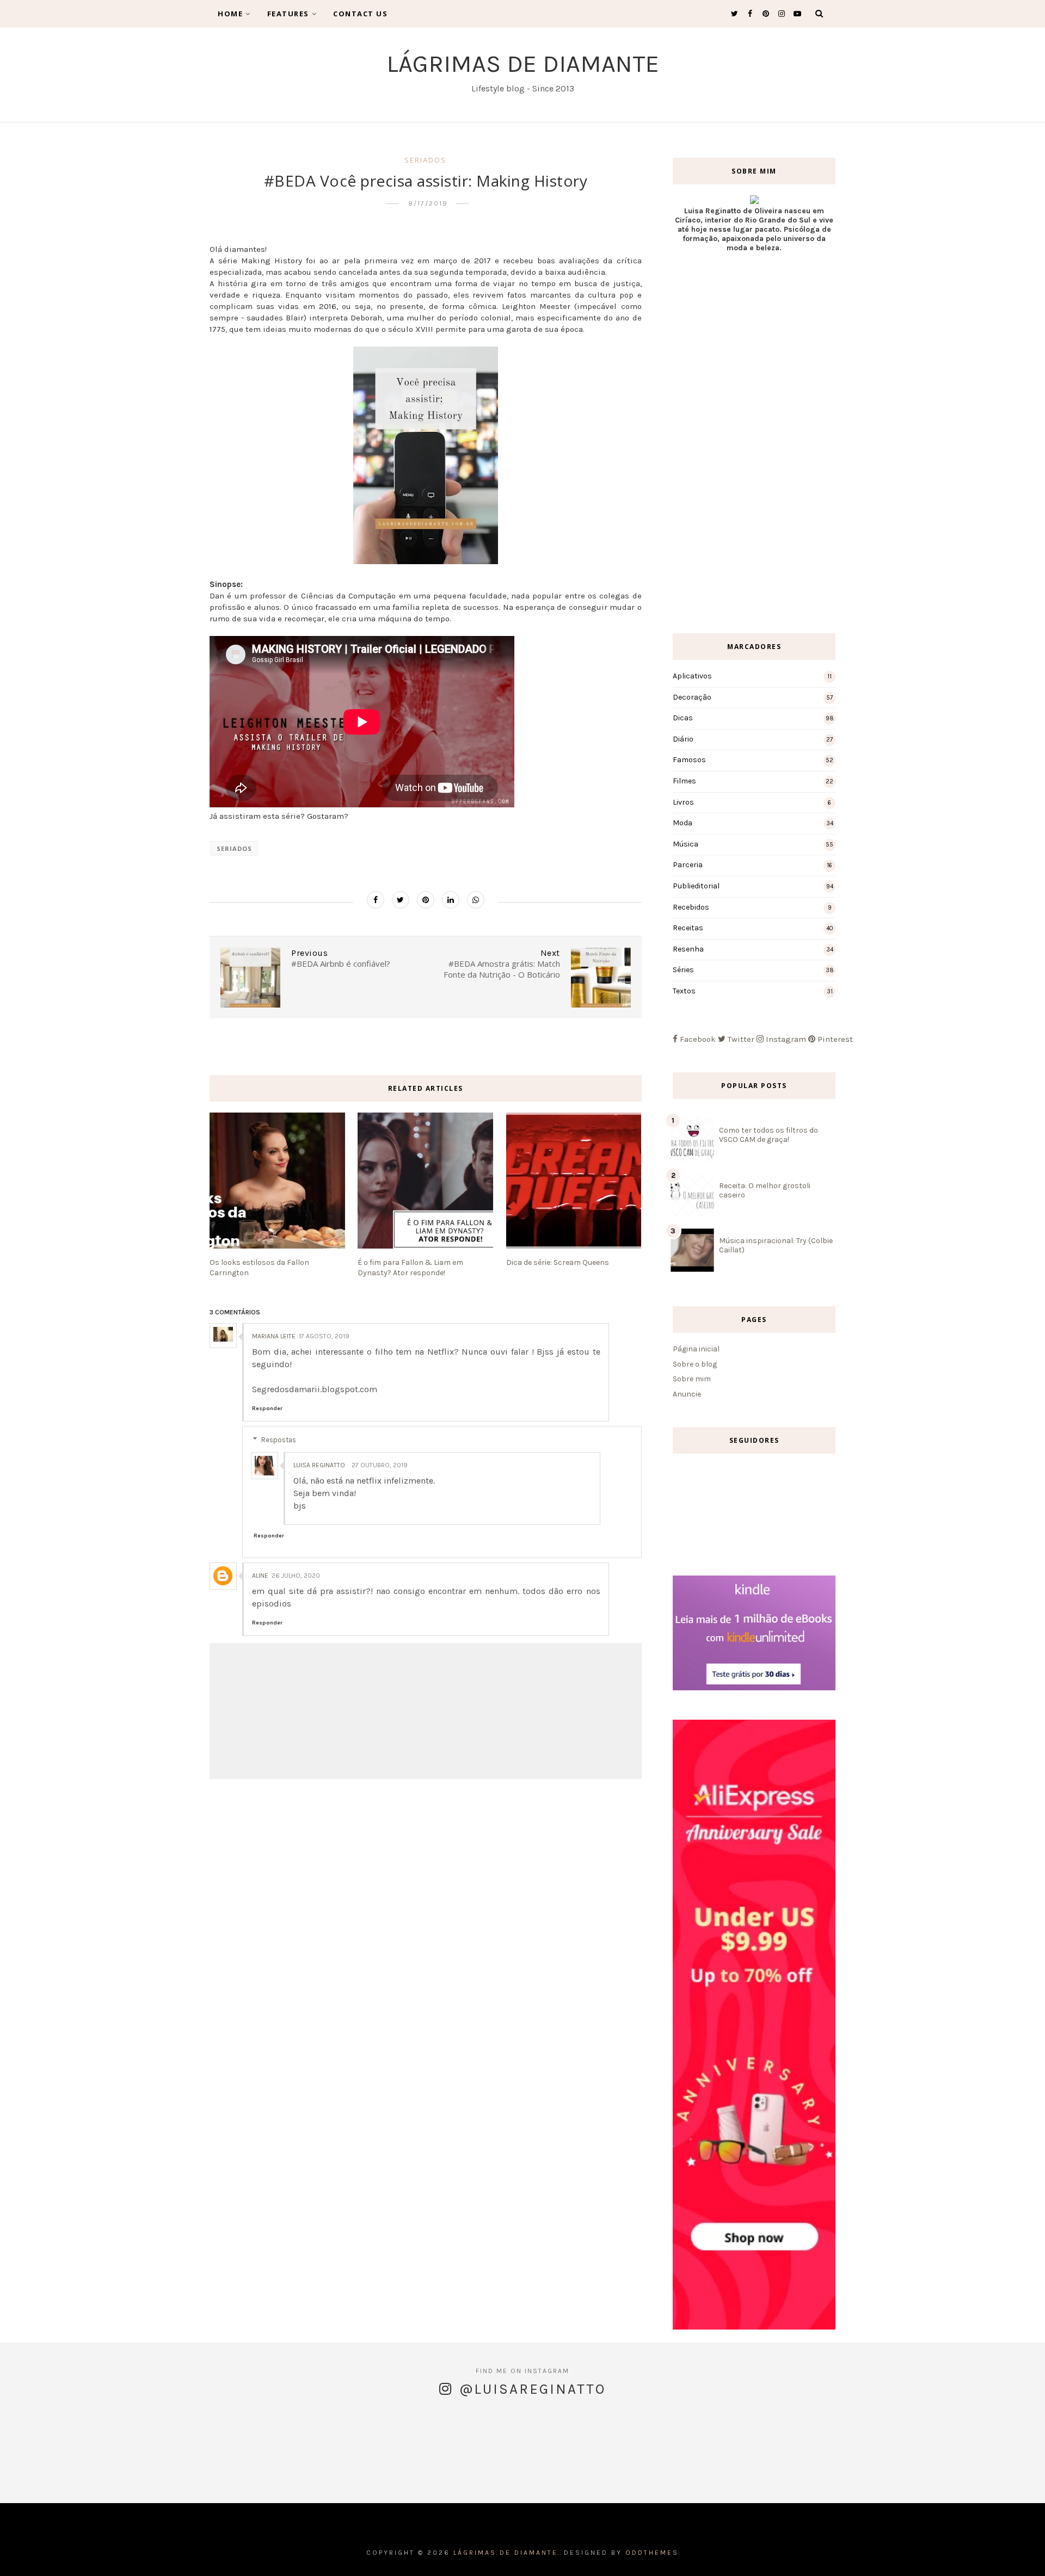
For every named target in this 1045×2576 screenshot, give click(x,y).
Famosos (689, 760)
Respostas (279, 1440)
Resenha (688, 949)
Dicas (683, 718)
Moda (683, 823)
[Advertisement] (754, 443)
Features (288, 14)
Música (686, 844)
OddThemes (652, 2553)
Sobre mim (692, 1379)
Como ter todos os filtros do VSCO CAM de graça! (769, 1135)
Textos (684, 991)
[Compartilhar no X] (401, 900)
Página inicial (696, 1349)
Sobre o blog (695, 1364)
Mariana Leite (274, 1336)
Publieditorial (696, 886)
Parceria (688, 865)
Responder (267, 1409)
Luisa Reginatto (319, 1465)
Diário (683, 739)
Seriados (425, 160)
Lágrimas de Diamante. (507, 2553)
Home (230, 14)
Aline (260, 1576)
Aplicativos (692, 676)
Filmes (684, 781)
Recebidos (691, 907)
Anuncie (687, 1394)
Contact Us (360, 14)
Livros (683, 802)
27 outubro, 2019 (380, 1465)
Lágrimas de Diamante (523, 64)
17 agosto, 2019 (324, 1336)
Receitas (688, 928)
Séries (683, 970)
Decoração (692, 697)
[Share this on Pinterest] (426, 900)
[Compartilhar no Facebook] (376, 900)
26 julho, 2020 (296, 1576)
